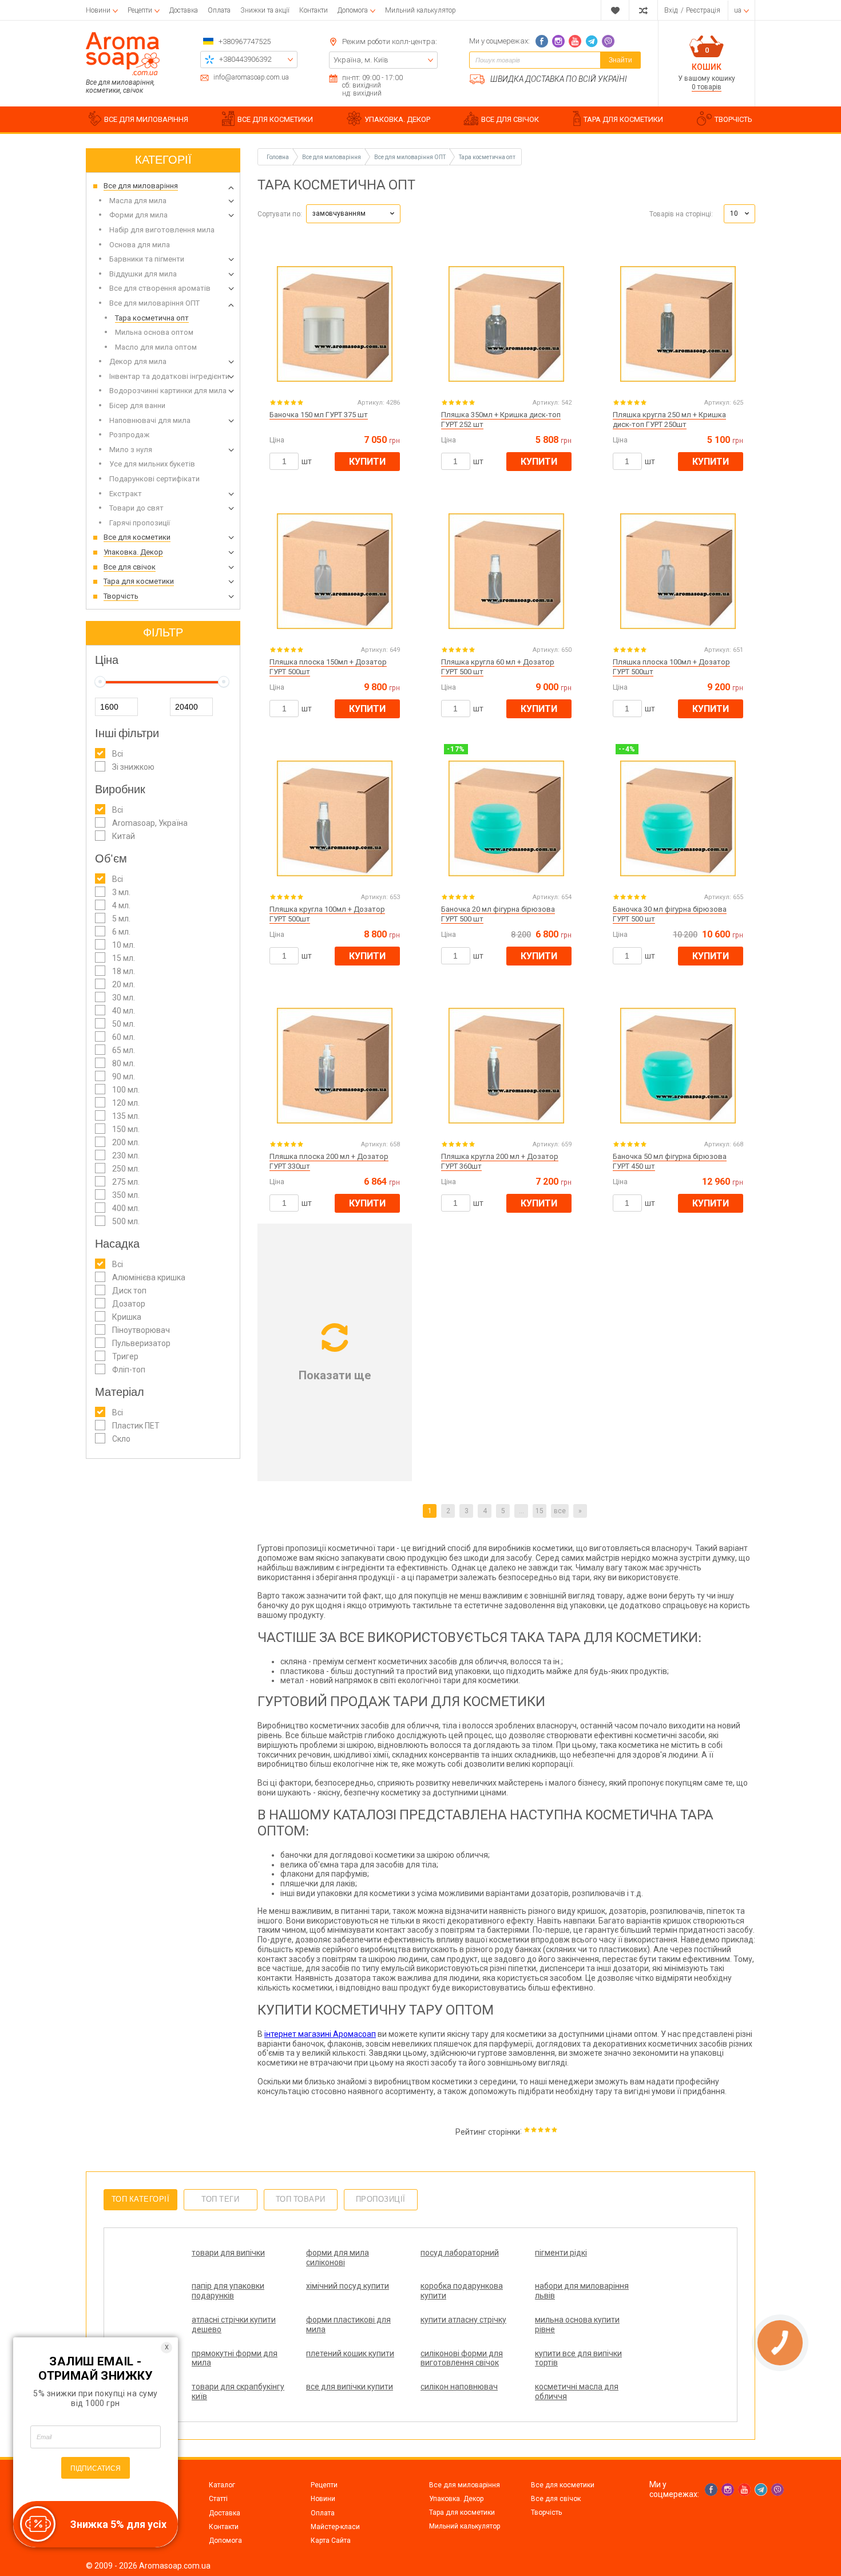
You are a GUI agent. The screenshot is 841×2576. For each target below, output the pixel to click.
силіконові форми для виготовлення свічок (462, 2358)
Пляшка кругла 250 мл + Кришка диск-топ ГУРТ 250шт (669, 420)
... (521, 1511)
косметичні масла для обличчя (577, 2391)
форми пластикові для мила (348, 2324)
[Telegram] (592, 41)
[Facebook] (542, 41)
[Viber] (608, 41)
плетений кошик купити (350, 2353)
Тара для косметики (462, 2512)
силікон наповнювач (459, 2387)
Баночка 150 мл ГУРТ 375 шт (319, 415)
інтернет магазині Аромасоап (320, 2034)
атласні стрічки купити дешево (234, 2324)
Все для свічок (556, 2499)
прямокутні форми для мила (235, 2358)
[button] (353, 214)
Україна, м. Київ (361, 60)
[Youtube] (575, 41)
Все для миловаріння (465, 2485)
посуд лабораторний (460, 2253)
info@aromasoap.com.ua (251, 78)
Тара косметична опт (487, 157)
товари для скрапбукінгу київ (238, 2391)
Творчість (546, 2512)
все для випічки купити (350, 2387)
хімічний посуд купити (348, 2286)
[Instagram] (558, 41)
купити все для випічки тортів (578, 2358)
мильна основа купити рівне (577, 2324)
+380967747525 (245, 41)
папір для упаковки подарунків (228, 2291)
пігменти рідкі (561, 2253)
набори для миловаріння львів (582, 2291)
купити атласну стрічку (463, 2320)
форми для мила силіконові (338, 2258)
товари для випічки (228, 2253)
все (560, 1511)
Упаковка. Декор (456, 2499)
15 (539, 1511)
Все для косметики (563, 2485)
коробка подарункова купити (462, 2291)
